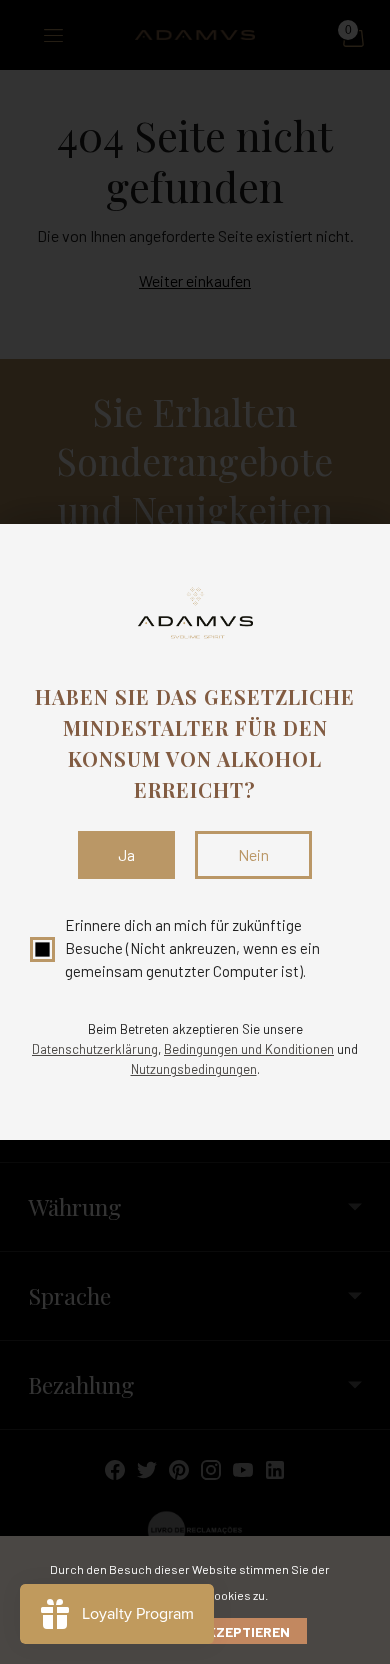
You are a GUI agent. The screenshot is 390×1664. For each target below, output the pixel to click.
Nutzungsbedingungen (194, 1069)
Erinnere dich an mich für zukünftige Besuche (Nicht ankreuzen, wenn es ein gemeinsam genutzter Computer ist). (192, 948)
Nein (253, 854)
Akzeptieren (244, 1631)
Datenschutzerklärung (95, 1049)
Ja (126, 854)
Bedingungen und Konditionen (249, 1049)
